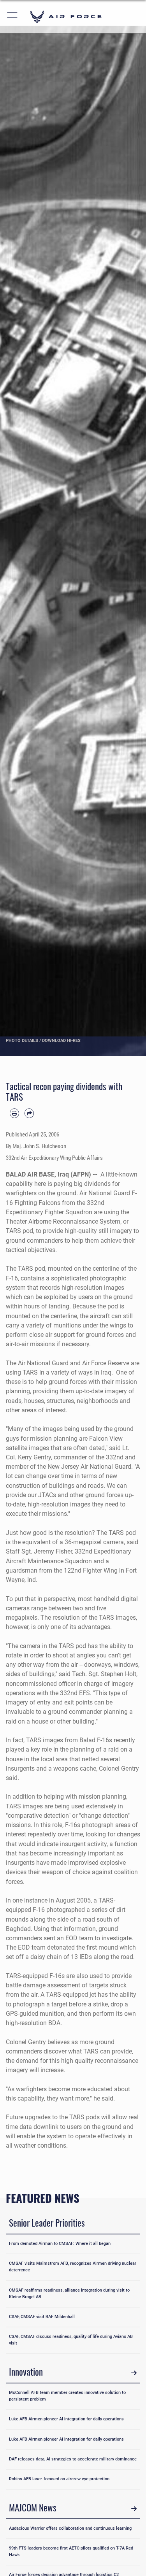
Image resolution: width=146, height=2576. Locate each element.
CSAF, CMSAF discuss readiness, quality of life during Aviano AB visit (71, 2340)
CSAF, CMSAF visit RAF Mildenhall (42, 2317)
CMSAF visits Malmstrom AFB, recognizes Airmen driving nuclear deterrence (73, 2267)
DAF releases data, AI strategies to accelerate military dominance (73, 2459)
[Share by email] (29, 1113)
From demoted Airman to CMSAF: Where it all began (60, 2244)
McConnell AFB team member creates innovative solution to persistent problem (67, 2396)
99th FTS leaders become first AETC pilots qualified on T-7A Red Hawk (71, 2551)
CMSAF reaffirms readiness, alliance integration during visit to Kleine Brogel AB (69, 2294)
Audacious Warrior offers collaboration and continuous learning (70, 2528)
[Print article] (14, 1113)
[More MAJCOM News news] (134, 2509)
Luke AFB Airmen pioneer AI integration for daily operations (66, 2419)
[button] (13, 17)
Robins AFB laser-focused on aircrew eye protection (59, 2479)
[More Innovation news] (134, 2373)
